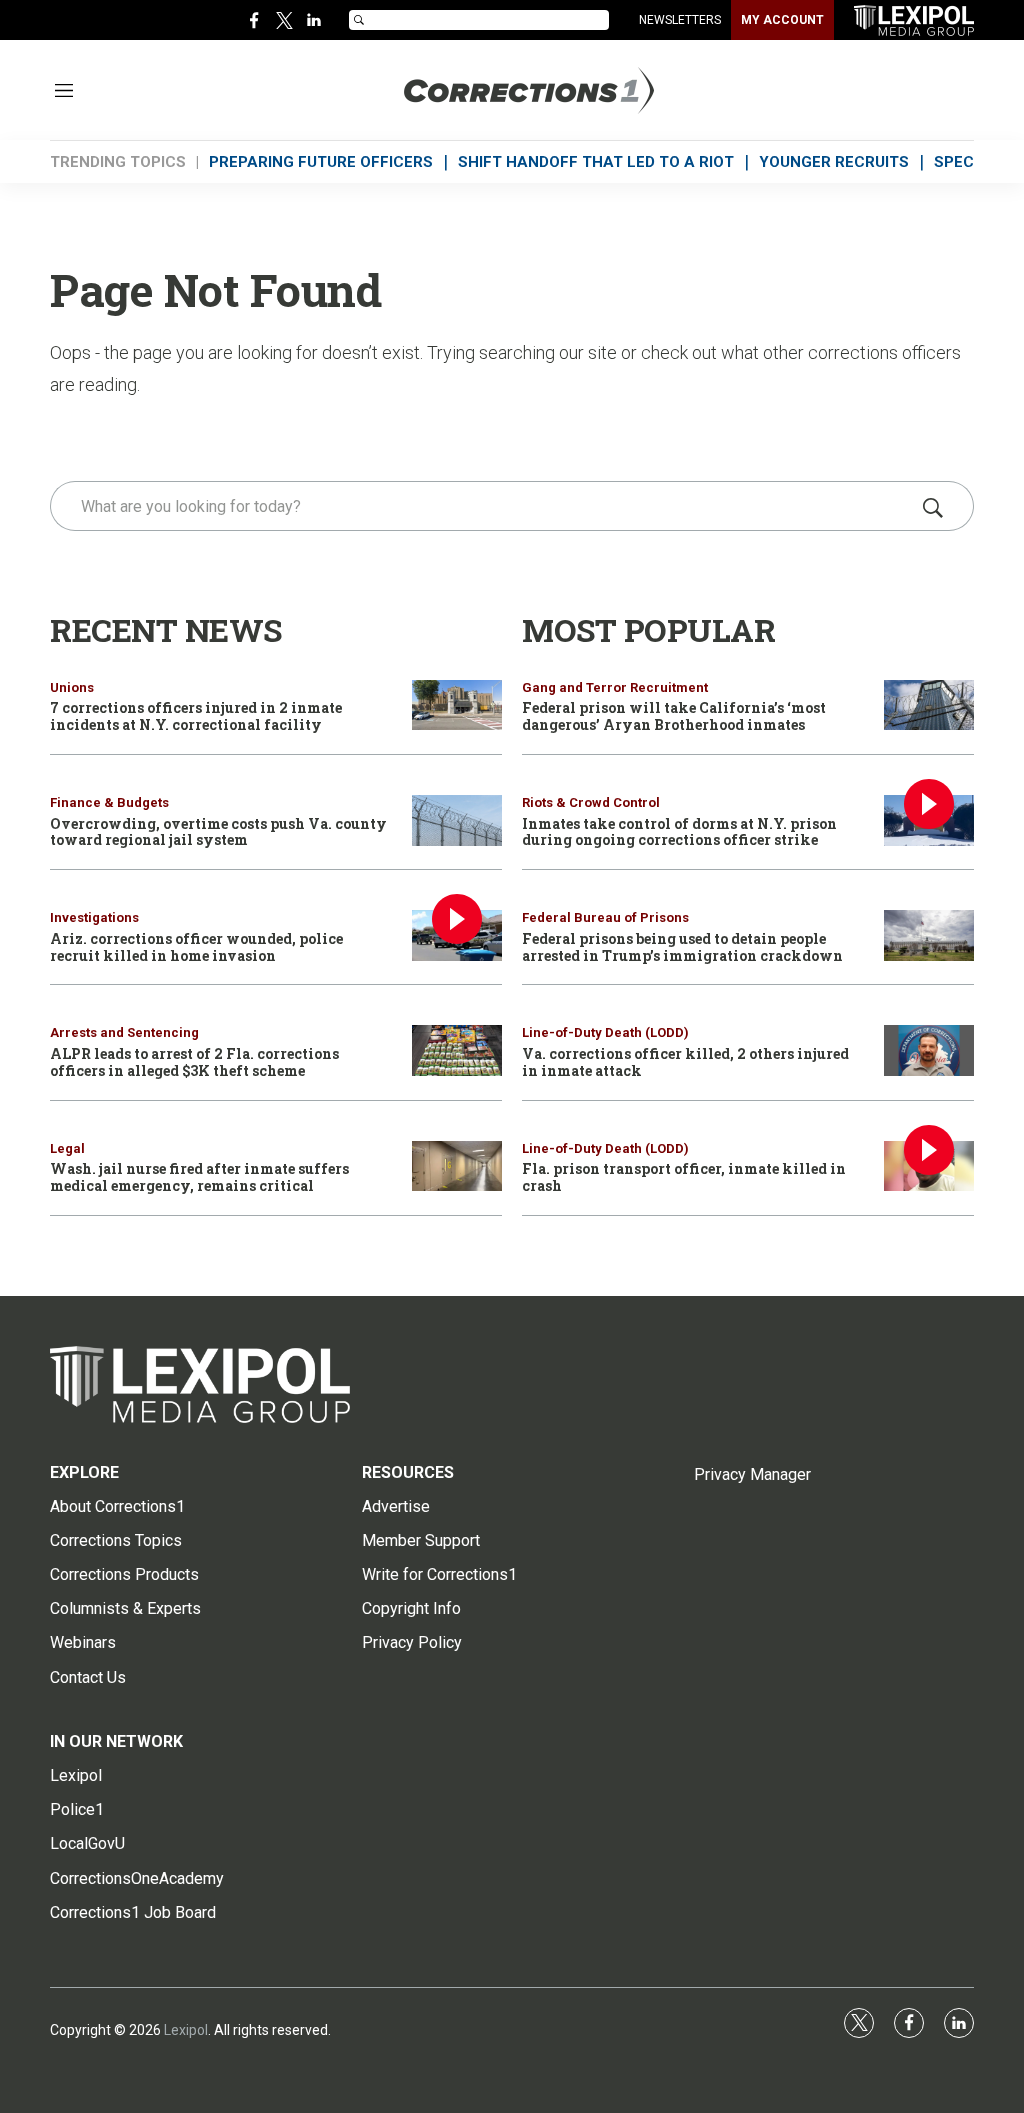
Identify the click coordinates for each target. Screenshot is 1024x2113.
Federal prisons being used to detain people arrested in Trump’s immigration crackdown (682, 947)
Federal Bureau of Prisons (605, 917)
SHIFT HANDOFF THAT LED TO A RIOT (596, 162)
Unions (72, 687)
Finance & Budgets (109, 802)
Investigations (94, 917)
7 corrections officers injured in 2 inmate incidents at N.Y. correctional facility (196, 716)
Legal (67, 1148)
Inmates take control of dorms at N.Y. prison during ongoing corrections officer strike (679, 832)
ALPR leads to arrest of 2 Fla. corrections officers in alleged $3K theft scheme (194, 1062)
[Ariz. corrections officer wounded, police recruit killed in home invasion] (457, 935)
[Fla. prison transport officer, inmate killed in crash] (929, 1166)
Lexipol (186, 2030)
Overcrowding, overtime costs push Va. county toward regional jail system (218, 832)
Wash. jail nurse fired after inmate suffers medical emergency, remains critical (199, 1177)
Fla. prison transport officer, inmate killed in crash (684, 1177)
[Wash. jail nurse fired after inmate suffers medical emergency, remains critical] (457, 1166)
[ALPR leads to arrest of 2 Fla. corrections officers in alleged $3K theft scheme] (457, 1050)
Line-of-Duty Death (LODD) (605, 1032)
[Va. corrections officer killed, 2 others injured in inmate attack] (929, 1050)
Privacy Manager (752, 1474)
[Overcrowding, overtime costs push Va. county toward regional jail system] (457, 820)
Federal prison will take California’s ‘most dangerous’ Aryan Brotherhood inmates (674, 716)
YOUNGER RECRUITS (834, 162)
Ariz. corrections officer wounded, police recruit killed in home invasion (196, 947)
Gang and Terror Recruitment (615, 687)
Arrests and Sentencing (124, 1032)
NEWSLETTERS (680, 20)
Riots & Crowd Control (591, 802)
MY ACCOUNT (782, 20)
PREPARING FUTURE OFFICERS (321, 162)
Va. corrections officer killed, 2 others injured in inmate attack (685, 1062)
